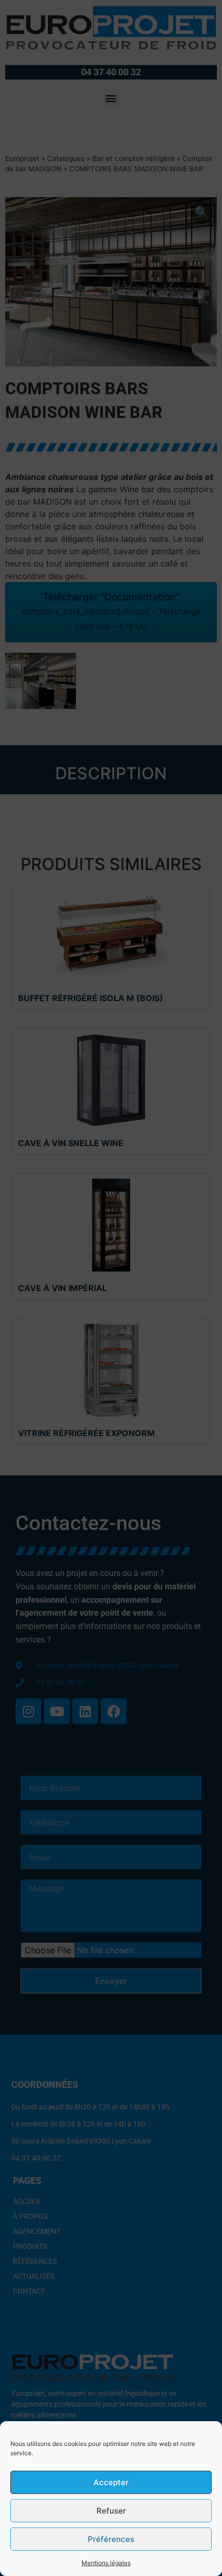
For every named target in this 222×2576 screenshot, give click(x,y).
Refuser (111, 2511)
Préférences (111, 2539)
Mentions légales (106, 2563)
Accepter (111, 2482)
